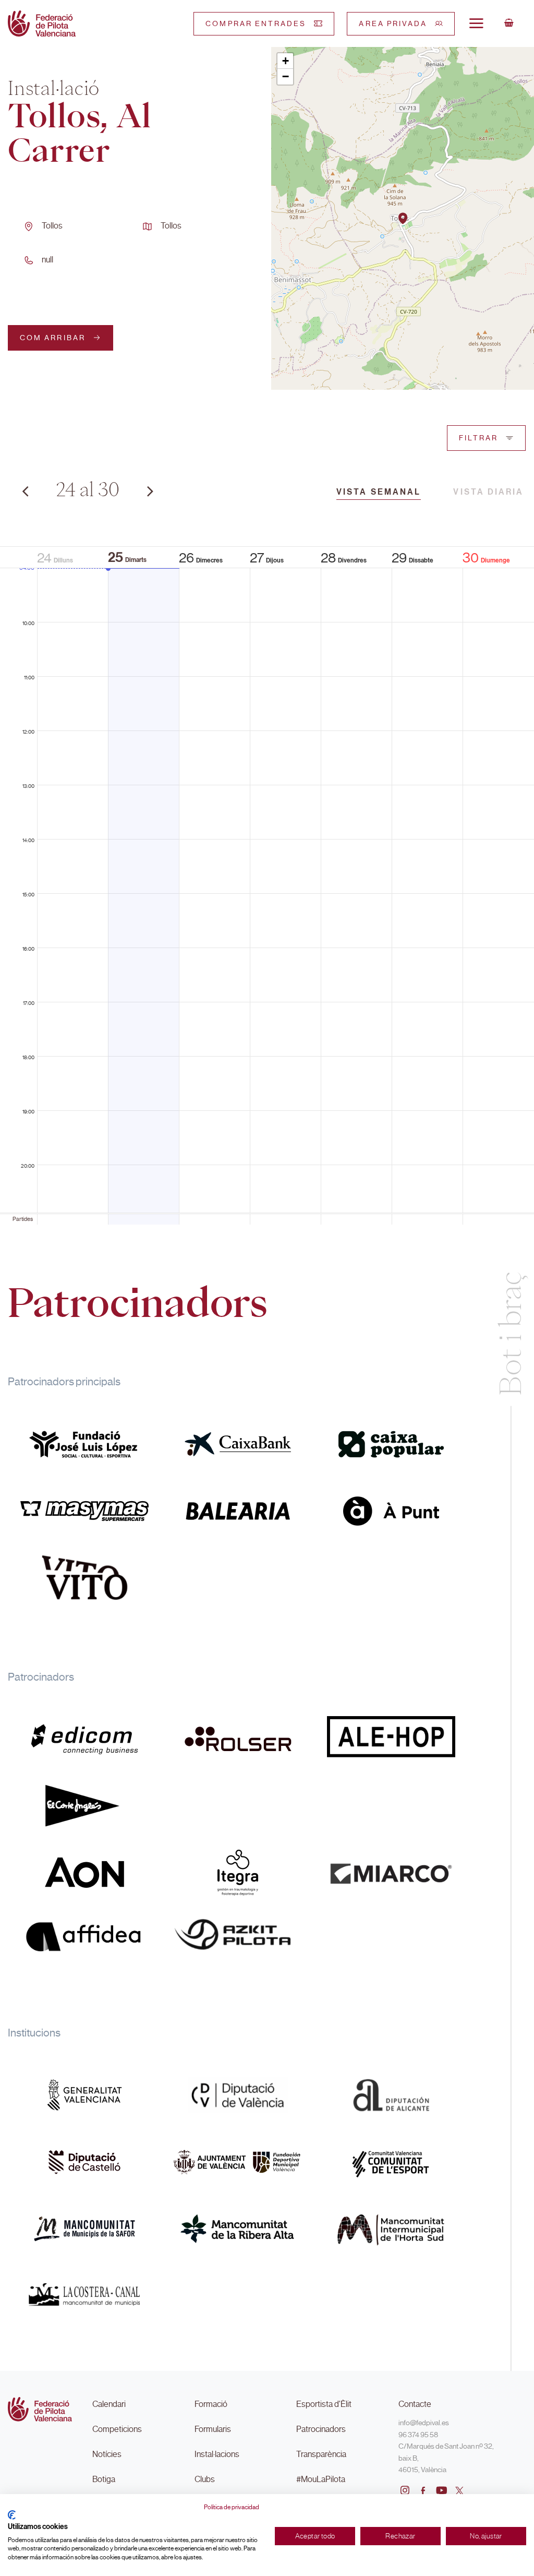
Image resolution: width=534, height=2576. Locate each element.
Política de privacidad (232, 2507)
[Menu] (476, 23)
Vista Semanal (379, 492)
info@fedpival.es (424, 2423)
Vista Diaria (488, 492)
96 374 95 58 (418, 2435)
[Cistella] (509, 23)
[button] (403, 218)
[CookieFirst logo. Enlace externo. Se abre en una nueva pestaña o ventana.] (12, 2515)
